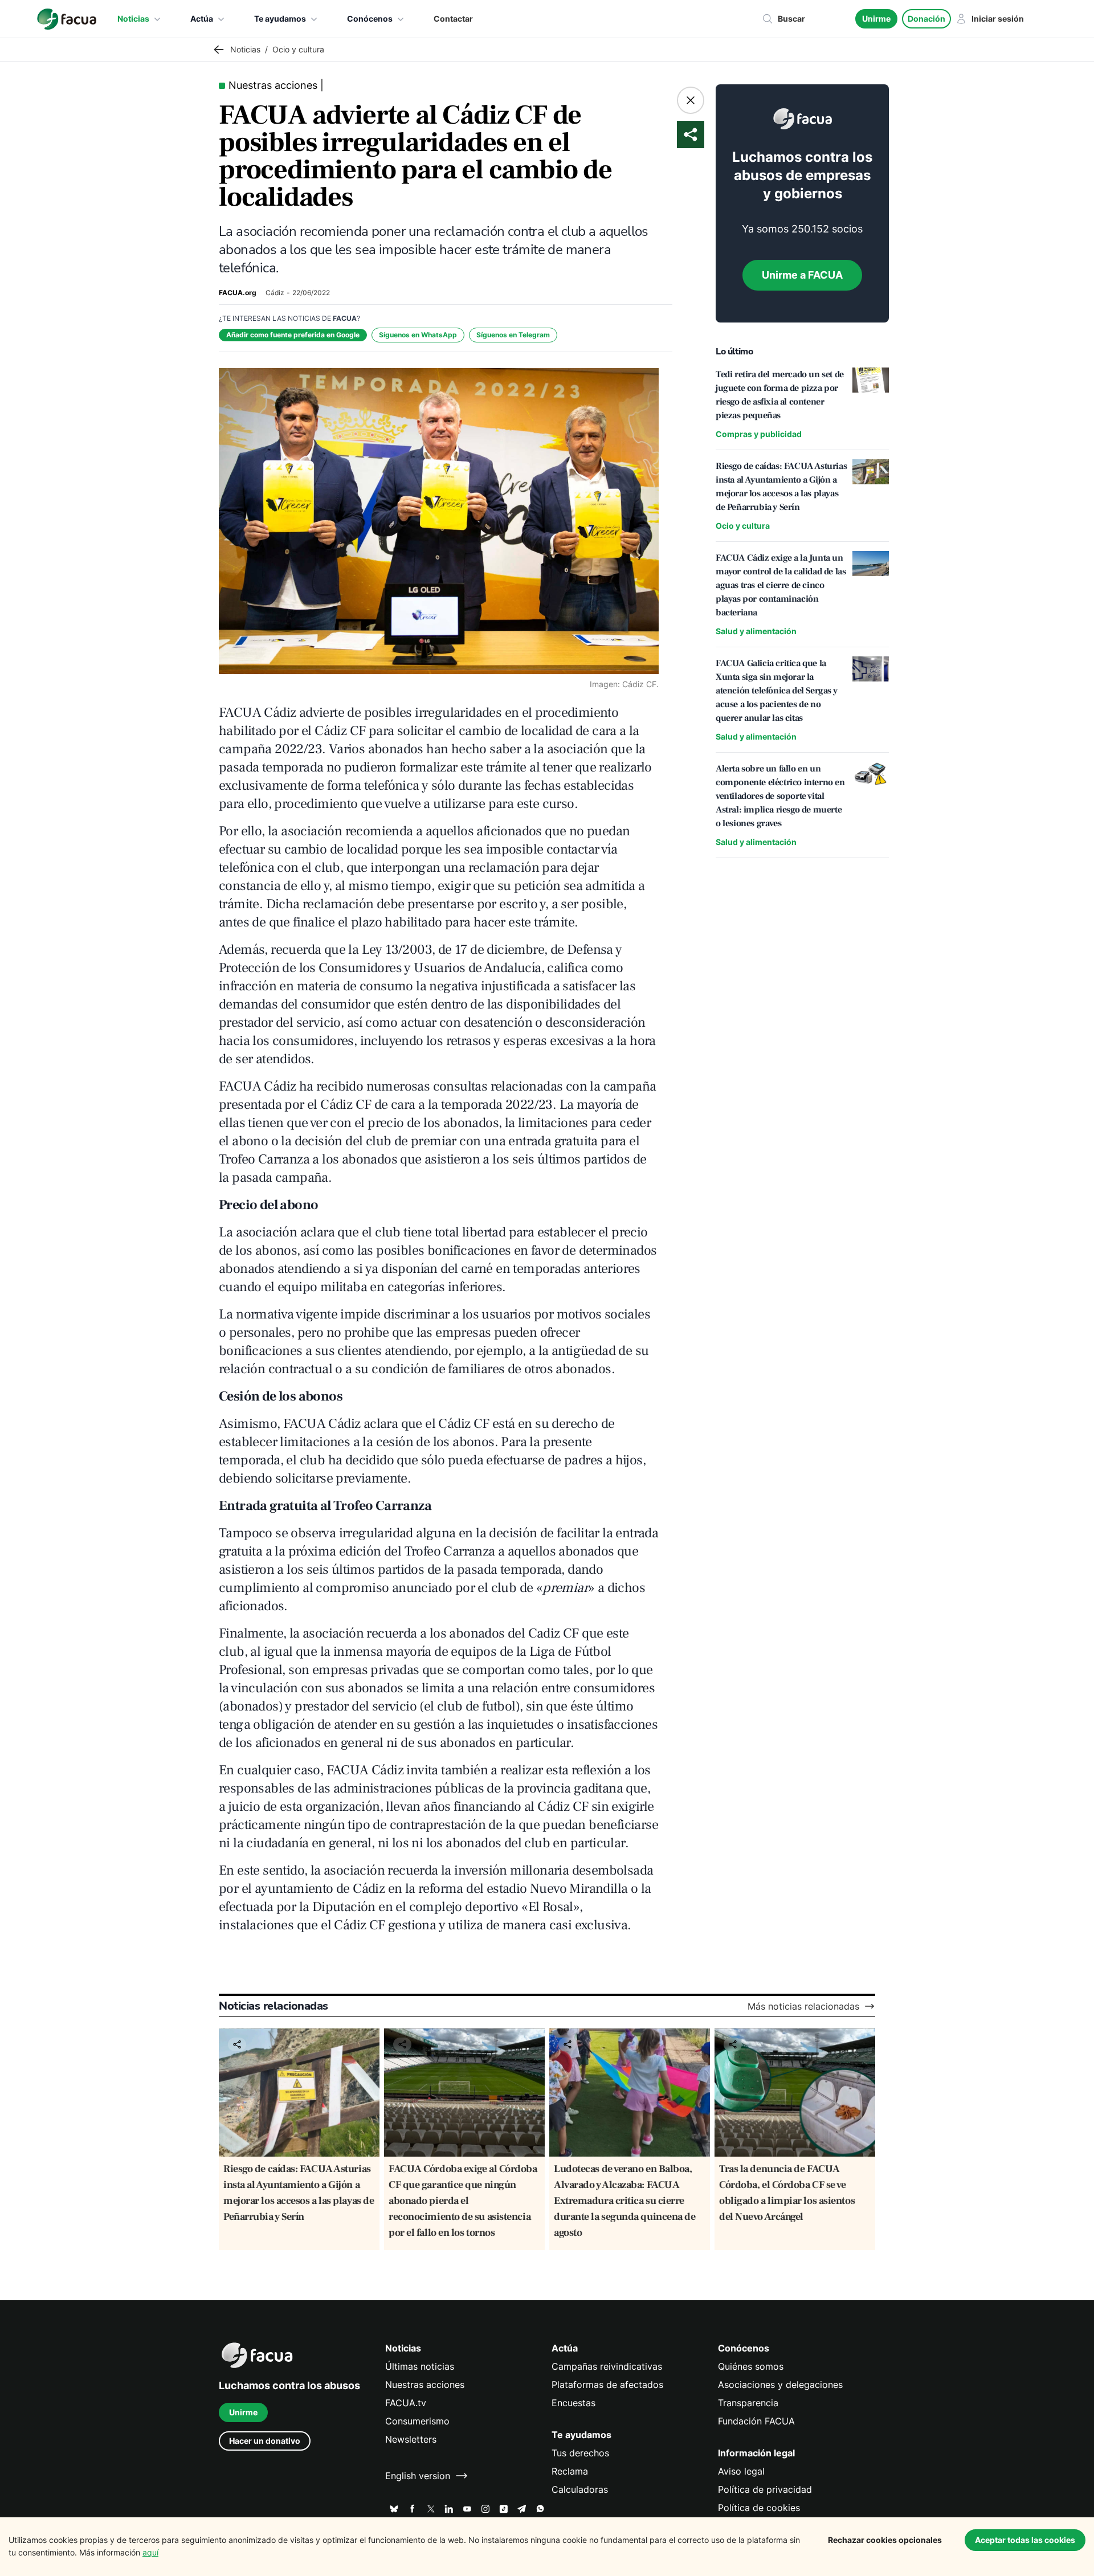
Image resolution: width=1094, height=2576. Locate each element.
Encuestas (573, 2403)
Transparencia (748, 2403)
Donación (926, 19)
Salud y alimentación (756, 631)
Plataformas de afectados (607, 2385)
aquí (150, 2552)
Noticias (133, 19)
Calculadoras (580, 2489)
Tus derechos (580, 2453)
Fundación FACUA (756, 2421)
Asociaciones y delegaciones (780, 2385)
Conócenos (370, 19)
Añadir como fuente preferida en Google (293, 335)
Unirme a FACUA (802, 275)
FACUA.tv (406, 2403)
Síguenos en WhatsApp (418, 335)
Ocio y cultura (743, 526)
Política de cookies (759, 2508)
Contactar (453, 19)
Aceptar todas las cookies (1025, 2540)
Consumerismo (417, 2421)
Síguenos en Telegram (513, 335)
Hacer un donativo (265, 2441)
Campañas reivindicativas (607, 2366)
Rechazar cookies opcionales (885, 2540)
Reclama (570, 2471)
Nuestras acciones (425, 2385)
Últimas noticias (420, 2366)
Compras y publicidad (759, 434)
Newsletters (411, 2439)
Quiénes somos (751, 2366)
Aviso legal (741, 2471)
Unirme (876, 19)
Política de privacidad (765, 2489)
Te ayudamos (280, 19)
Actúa (202, 19)
